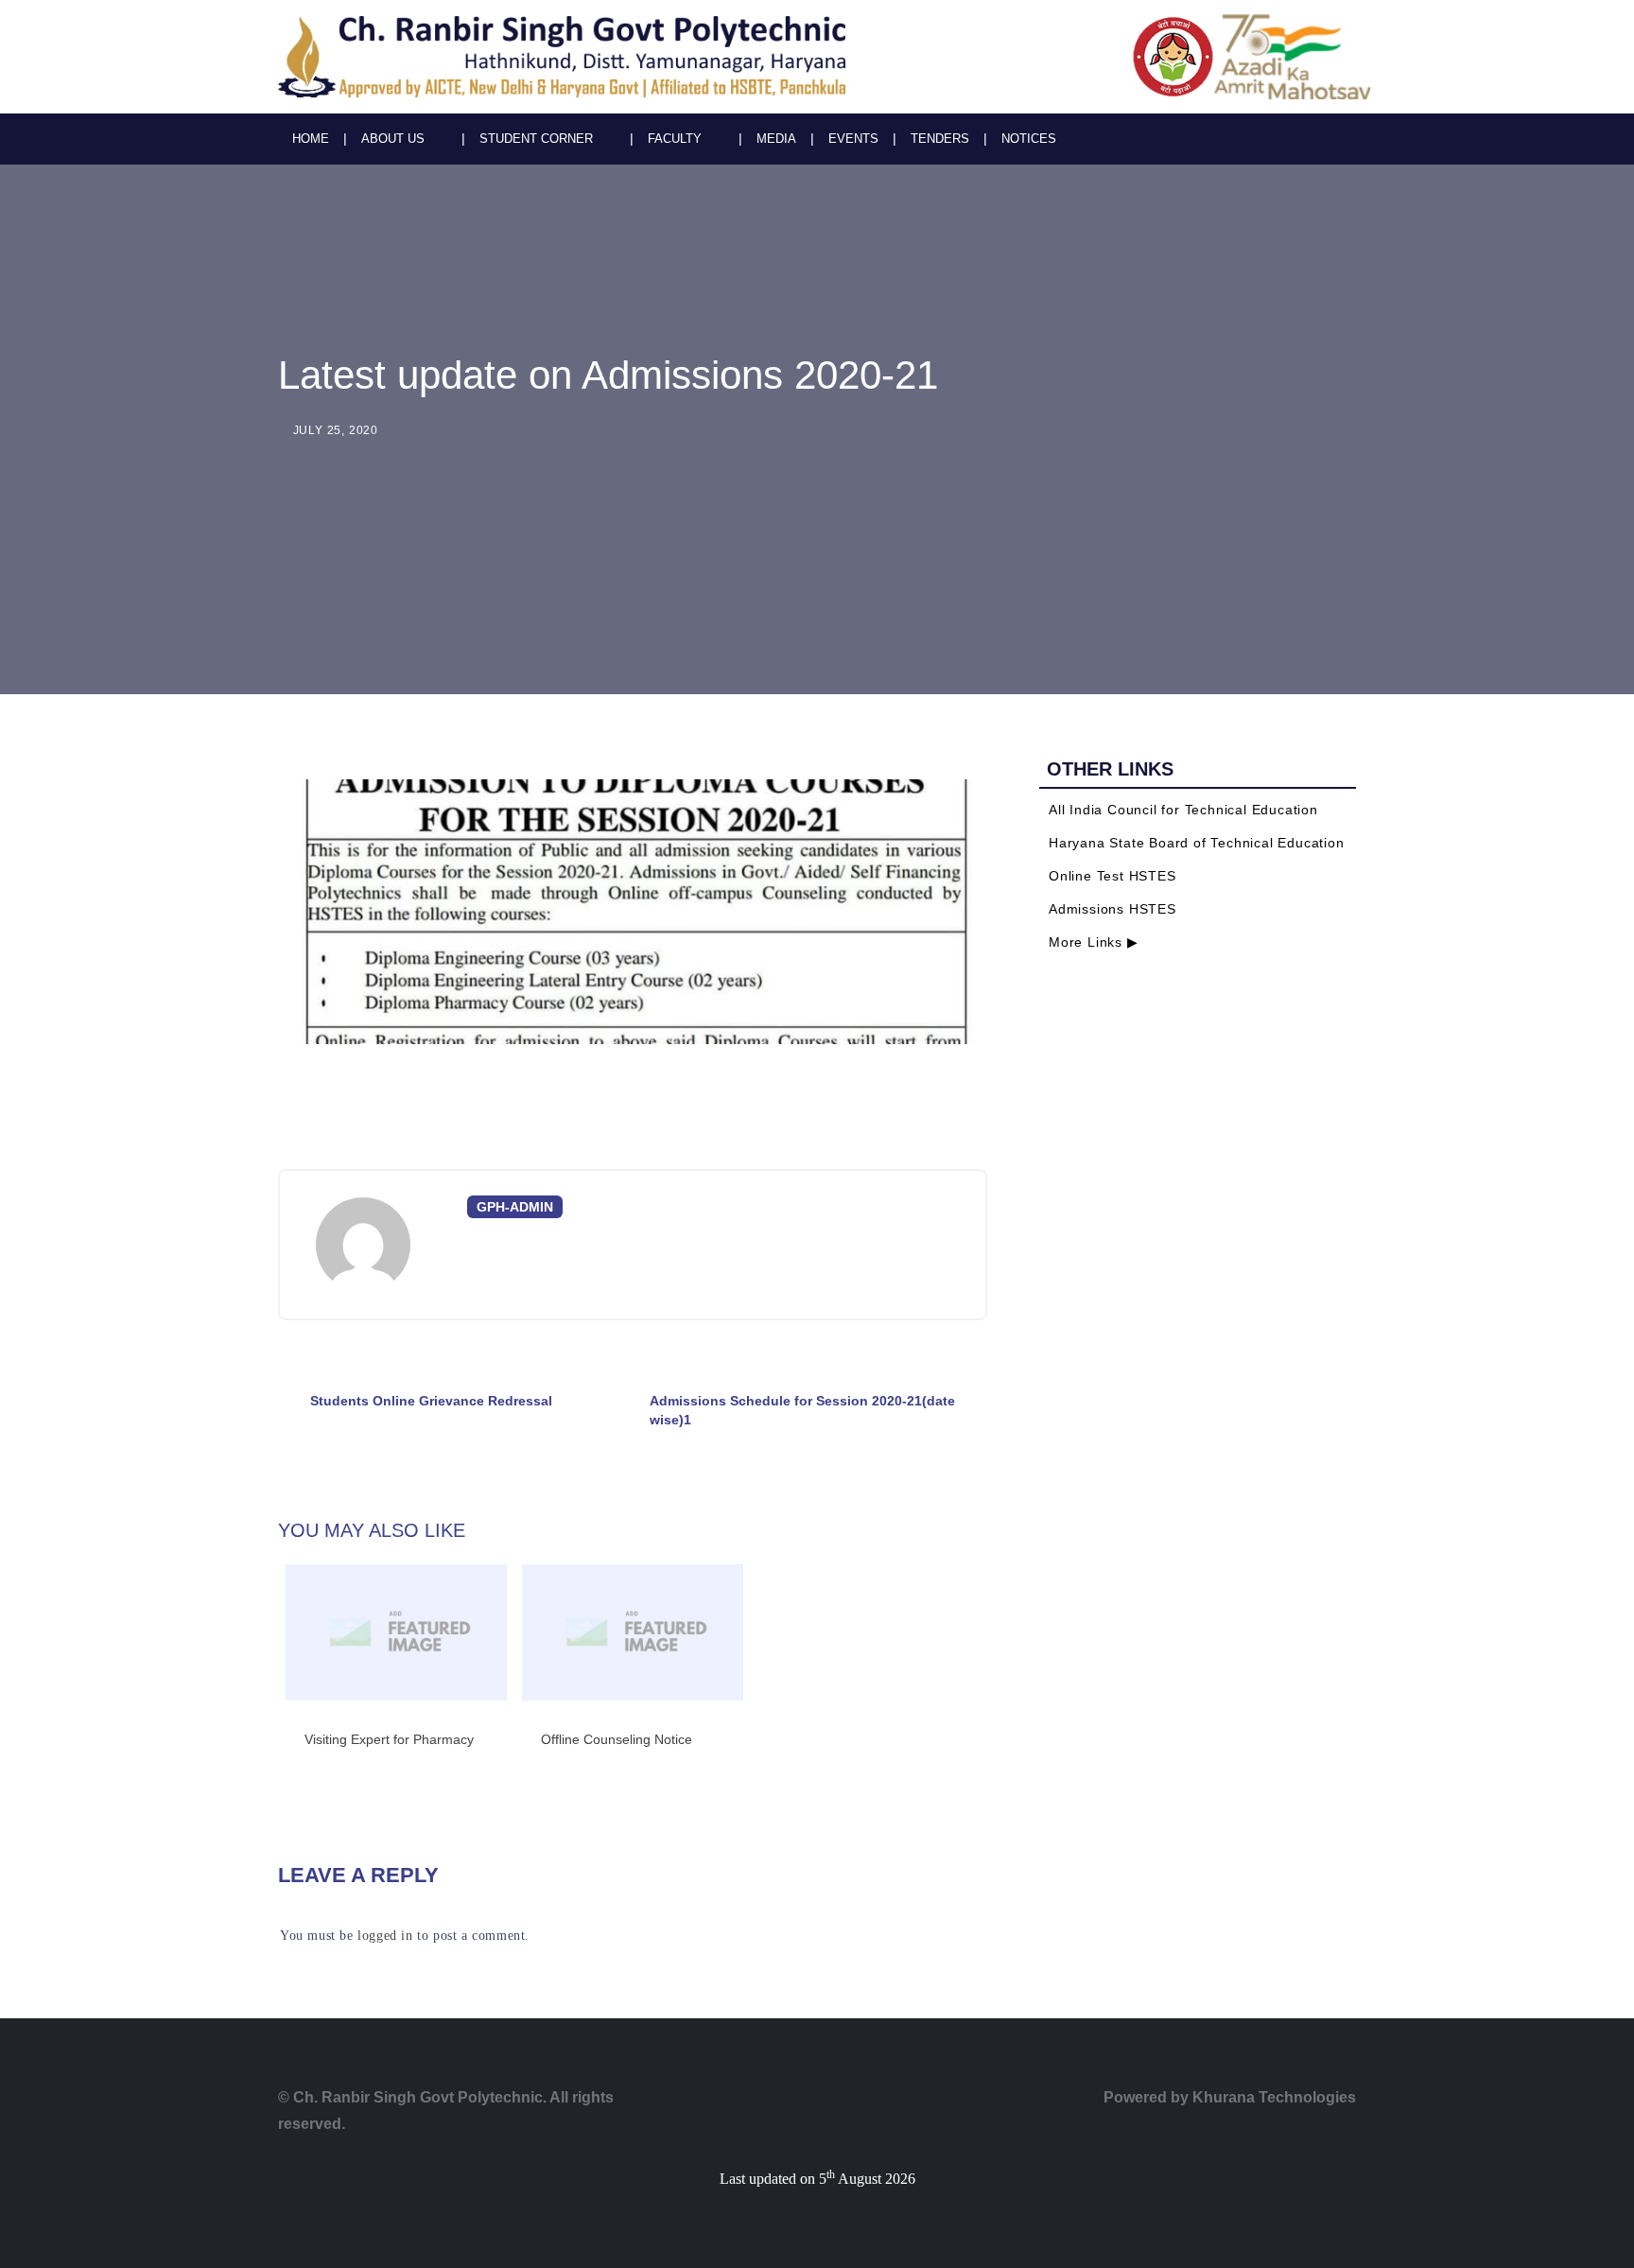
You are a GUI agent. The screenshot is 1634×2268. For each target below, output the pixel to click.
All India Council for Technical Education (1183, 810)
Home (311, 139)
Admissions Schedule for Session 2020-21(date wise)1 (802, 1410)
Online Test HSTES (1113, 876)
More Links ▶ (1094, 942)
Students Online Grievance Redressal (431, 1401)
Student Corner (536, 139)
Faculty (675, 139)
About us (393, 139)
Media (776, 139)
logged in (385, 1936)
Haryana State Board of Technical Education (1197, 843)
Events (853, 139)
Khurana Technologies (1274, 2097)
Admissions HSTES (1113, 909)
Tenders (940, 139)
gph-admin (515, 1207)
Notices (1029, 139)
